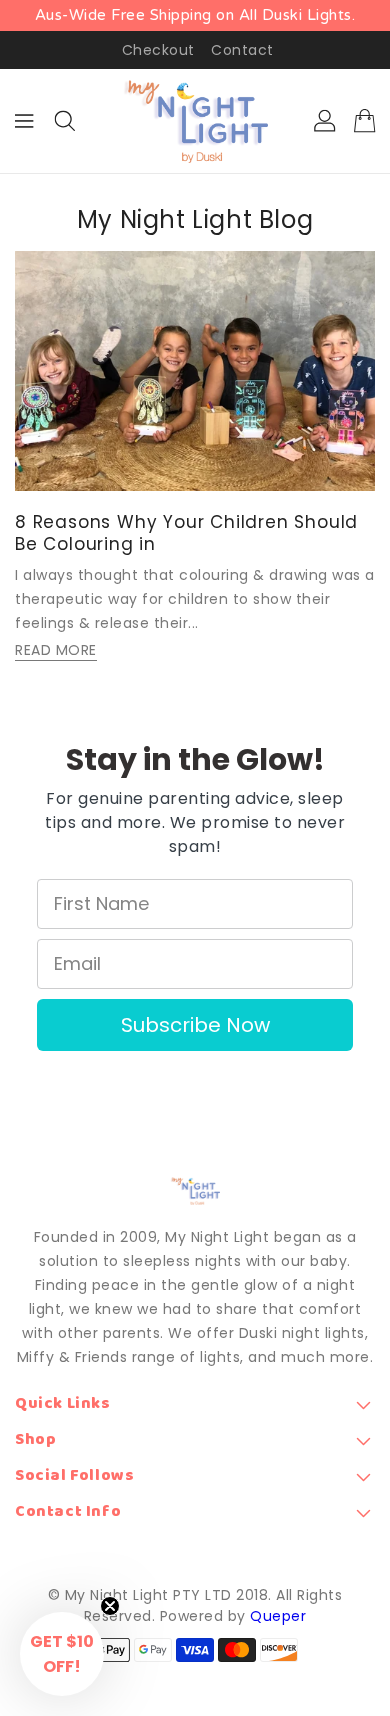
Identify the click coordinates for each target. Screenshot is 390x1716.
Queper (278, 1616)
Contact (242, 50)
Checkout (158, 50)
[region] (195, 15)
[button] (62, 1654)
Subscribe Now (195, 1025)
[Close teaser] (110, 1606)
